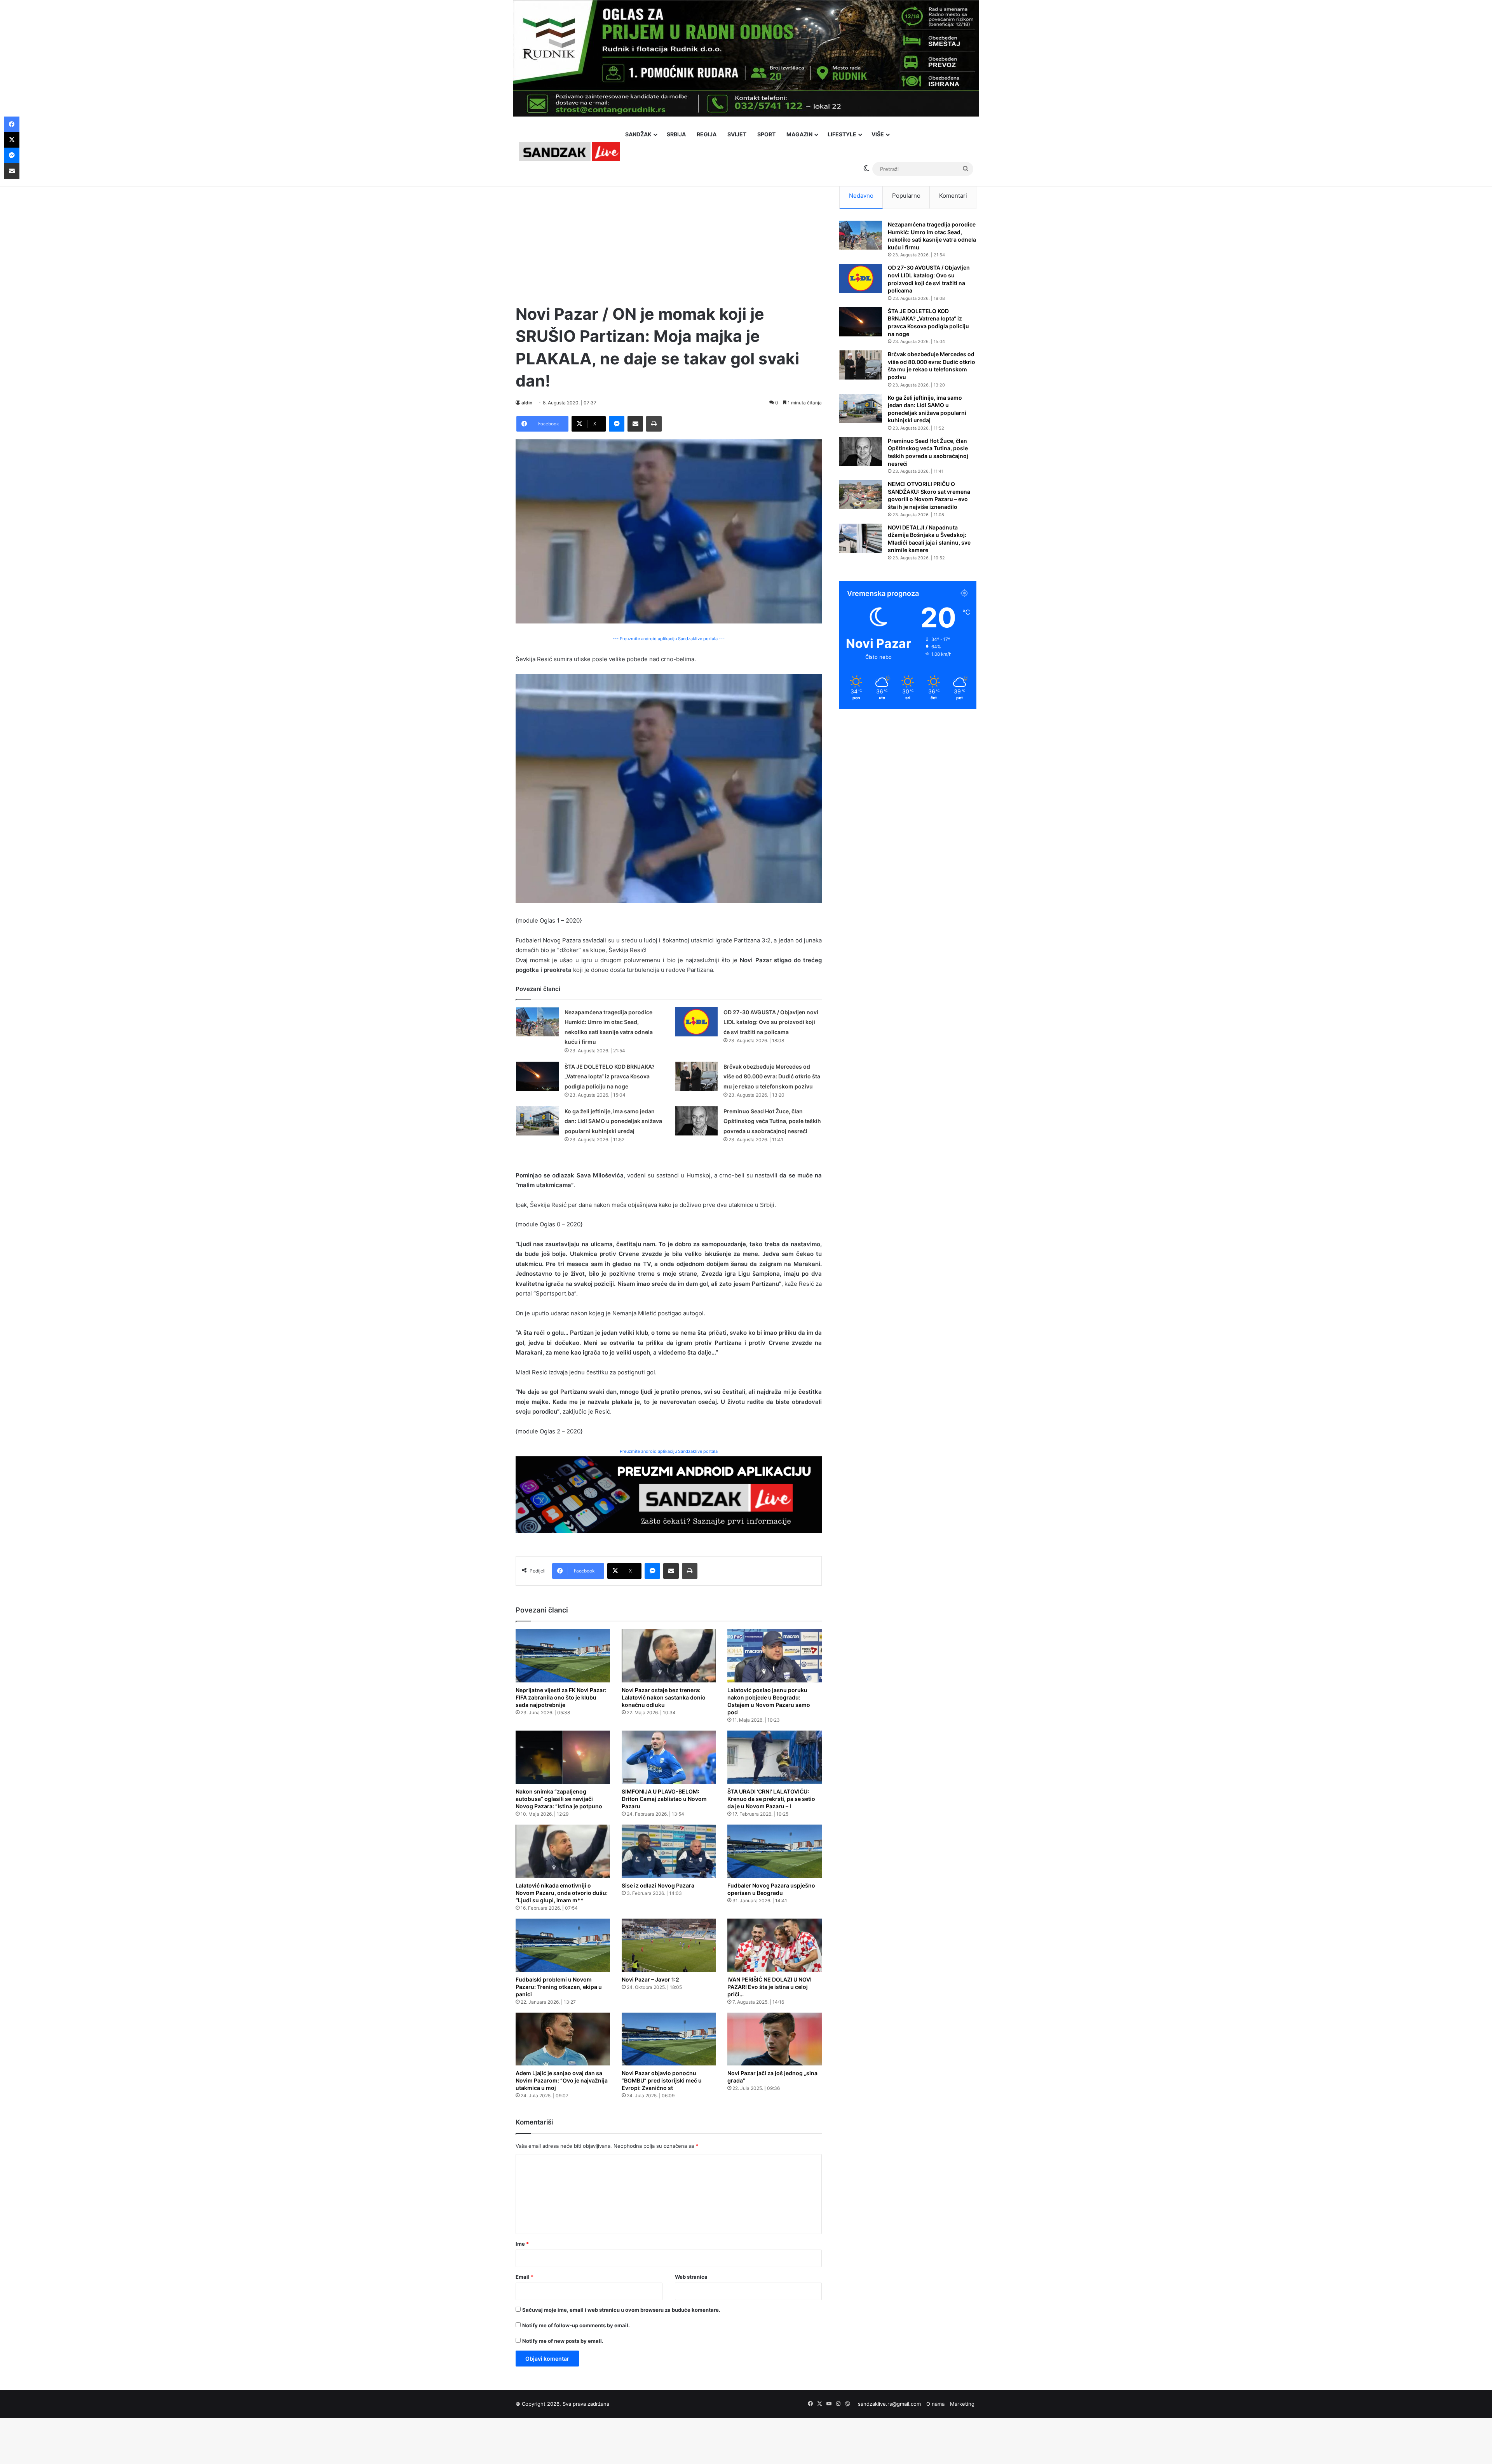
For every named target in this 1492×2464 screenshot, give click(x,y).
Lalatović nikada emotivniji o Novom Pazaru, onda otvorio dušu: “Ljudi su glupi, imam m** (562, 1893)
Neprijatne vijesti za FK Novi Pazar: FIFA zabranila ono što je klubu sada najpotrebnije (561, 1697)
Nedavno (861, 196)
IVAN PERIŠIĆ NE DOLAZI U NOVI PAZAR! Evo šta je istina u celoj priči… (770, 1987)
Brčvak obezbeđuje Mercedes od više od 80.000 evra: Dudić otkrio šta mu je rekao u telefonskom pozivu (772, 1076)
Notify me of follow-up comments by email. (576, 2325)
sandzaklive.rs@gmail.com (889, 2404)
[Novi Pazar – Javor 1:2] (669, 1945)
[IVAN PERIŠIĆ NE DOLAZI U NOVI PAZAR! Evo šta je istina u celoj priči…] (775, 1945)
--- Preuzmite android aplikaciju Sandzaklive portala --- (669, 639)
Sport (766, 134)
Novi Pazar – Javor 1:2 (650, 1979)
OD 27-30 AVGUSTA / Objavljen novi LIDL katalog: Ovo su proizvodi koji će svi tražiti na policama (771, 1022)
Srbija (676, 134)
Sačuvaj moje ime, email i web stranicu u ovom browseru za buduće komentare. (621, 2310)
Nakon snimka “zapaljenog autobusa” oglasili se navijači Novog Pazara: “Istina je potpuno (559, 1799)
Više (878, 134)
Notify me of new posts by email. (563, 2341)
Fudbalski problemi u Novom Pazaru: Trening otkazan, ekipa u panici (559, 1987)
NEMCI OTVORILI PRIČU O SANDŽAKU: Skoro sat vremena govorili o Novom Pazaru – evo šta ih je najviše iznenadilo (929, 495)
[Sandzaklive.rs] (569, 151)
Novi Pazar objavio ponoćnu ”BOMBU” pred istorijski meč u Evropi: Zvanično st (662, 2080)
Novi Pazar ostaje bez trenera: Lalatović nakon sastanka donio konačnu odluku (664, 1697)
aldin (527, 403)
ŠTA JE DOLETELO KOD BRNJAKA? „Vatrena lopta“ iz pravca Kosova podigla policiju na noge (610, 1076)
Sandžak (638, 134)
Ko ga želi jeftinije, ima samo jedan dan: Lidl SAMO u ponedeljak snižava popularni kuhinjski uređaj (613, 1121)
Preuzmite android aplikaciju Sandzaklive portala (669, 1451)
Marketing (962, 2404)
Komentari (953, 196)
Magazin (799, 134)
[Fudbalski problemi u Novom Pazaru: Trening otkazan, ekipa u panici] (563, 1945)
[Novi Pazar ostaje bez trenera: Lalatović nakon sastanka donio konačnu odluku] (669, 1656)
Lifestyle (842, 134)
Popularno (906, 196)
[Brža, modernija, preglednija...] (669, 1494)
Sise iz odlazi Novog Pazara (658, 1885)
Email (525, 2277)
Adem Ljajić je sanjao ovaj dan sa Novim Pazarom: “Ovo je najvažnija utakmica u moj (562, 2080)
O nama (935, 2404)
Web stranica (691, 2277)
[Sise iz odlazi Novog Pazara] (669, 1851)
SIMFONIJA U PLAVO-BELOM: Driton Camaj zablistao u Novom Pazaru (664, 1799)
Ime (522, 2244)
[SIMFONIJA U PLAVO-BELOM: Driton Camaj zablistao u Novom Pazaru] (669, 1757)
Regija (707, 134)
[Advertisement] (669, 237)
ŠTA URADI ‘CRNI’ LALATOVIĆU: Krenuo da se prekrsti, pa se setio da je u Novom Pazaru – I (771, 1799)
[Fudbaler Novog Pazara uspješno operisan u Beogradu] (775, 1851)
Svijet (737, 134)
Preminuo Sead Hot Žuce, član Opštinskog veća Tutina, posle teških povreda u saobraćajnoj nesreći (772, 1121)
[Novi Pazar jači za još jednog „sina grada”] (775, 2039)
